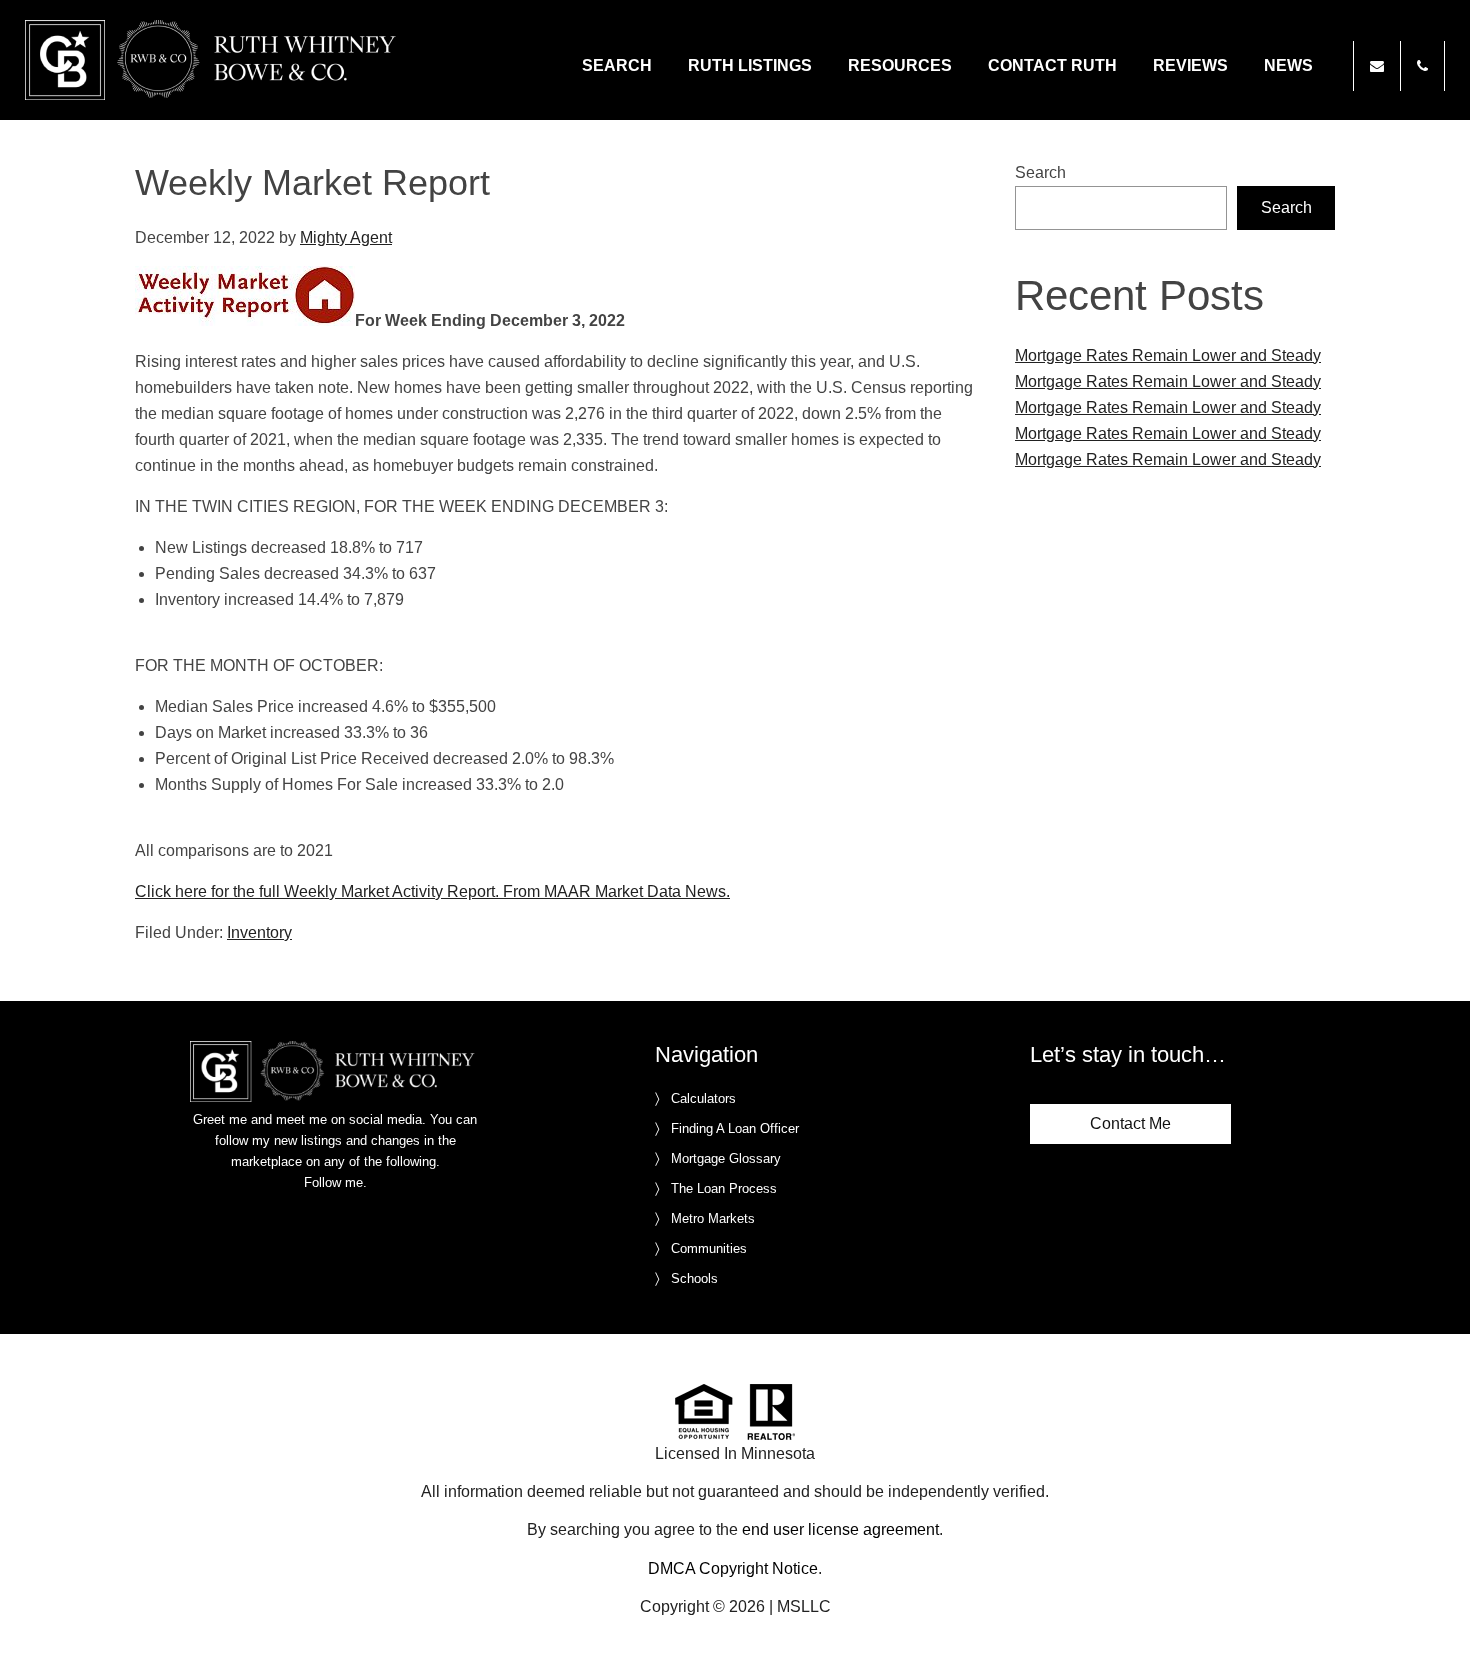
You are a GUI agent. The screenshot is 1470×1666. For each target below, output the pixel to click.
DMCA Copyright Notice (733, 1568)
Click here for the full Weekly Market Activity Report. (317, 891)
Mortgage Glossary (726, 1158)
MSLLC (804, 1606)
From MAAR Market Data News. (614, 891)
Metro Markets (713, 1218)
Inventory (259, 932)
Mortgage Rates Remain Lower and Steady (1168, 355)
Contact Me (1130, 1123)
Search (1040, 172)
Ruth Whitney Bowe (214, 60)
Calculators (703, 1098)
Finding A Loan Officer (735, 1128)
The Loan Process (724, 1188)
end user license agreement (840, 1529)
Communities (709, 1248)
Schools (694, 1278)
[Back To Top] (1434, 1610)
